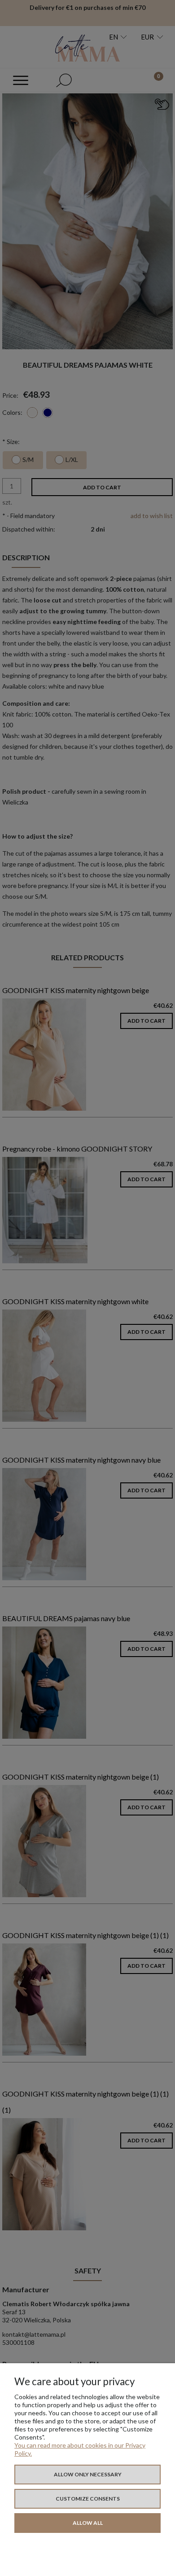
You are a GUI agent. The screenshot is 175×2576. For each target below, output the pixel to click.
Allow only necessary (88, 2474)
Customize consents (88, 2499)
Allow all (88, 2523)
